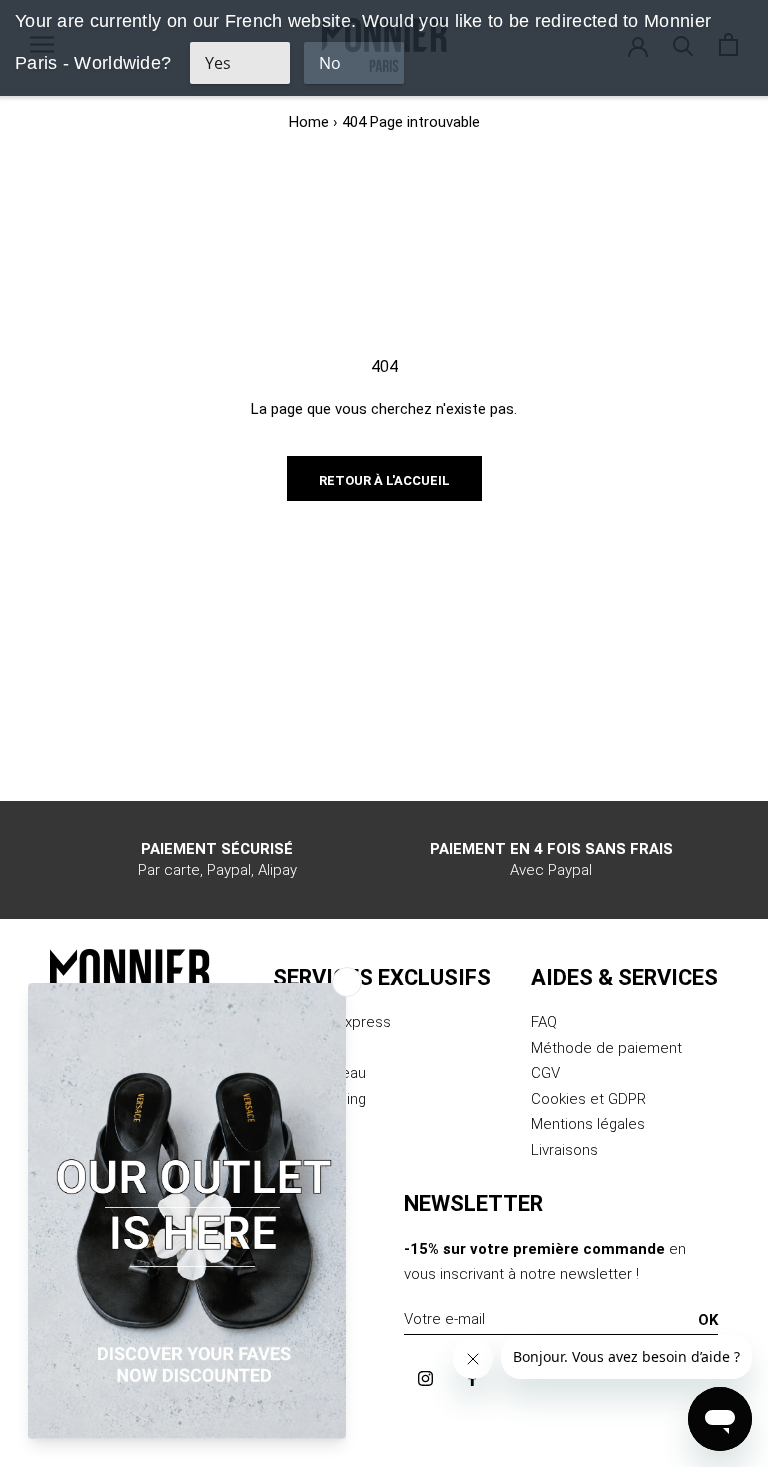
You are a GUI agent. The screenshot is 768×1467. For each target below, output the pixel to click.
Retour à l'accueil (384, 480)
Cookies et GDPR (588, 1099)
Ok (708, 1320)
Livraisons (564, 1150)
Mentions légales (588, 1124)
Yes (218, 63)
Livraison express (332, 1022)
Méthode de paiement (606, 1048)
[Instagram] (425, 1378)
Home (309, 122)
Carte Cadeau (319, 1073)
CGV (545, 1073)
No (330, 63)
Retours (299, 1048)
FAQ (544, 1022)
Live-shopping (319, 1099)
